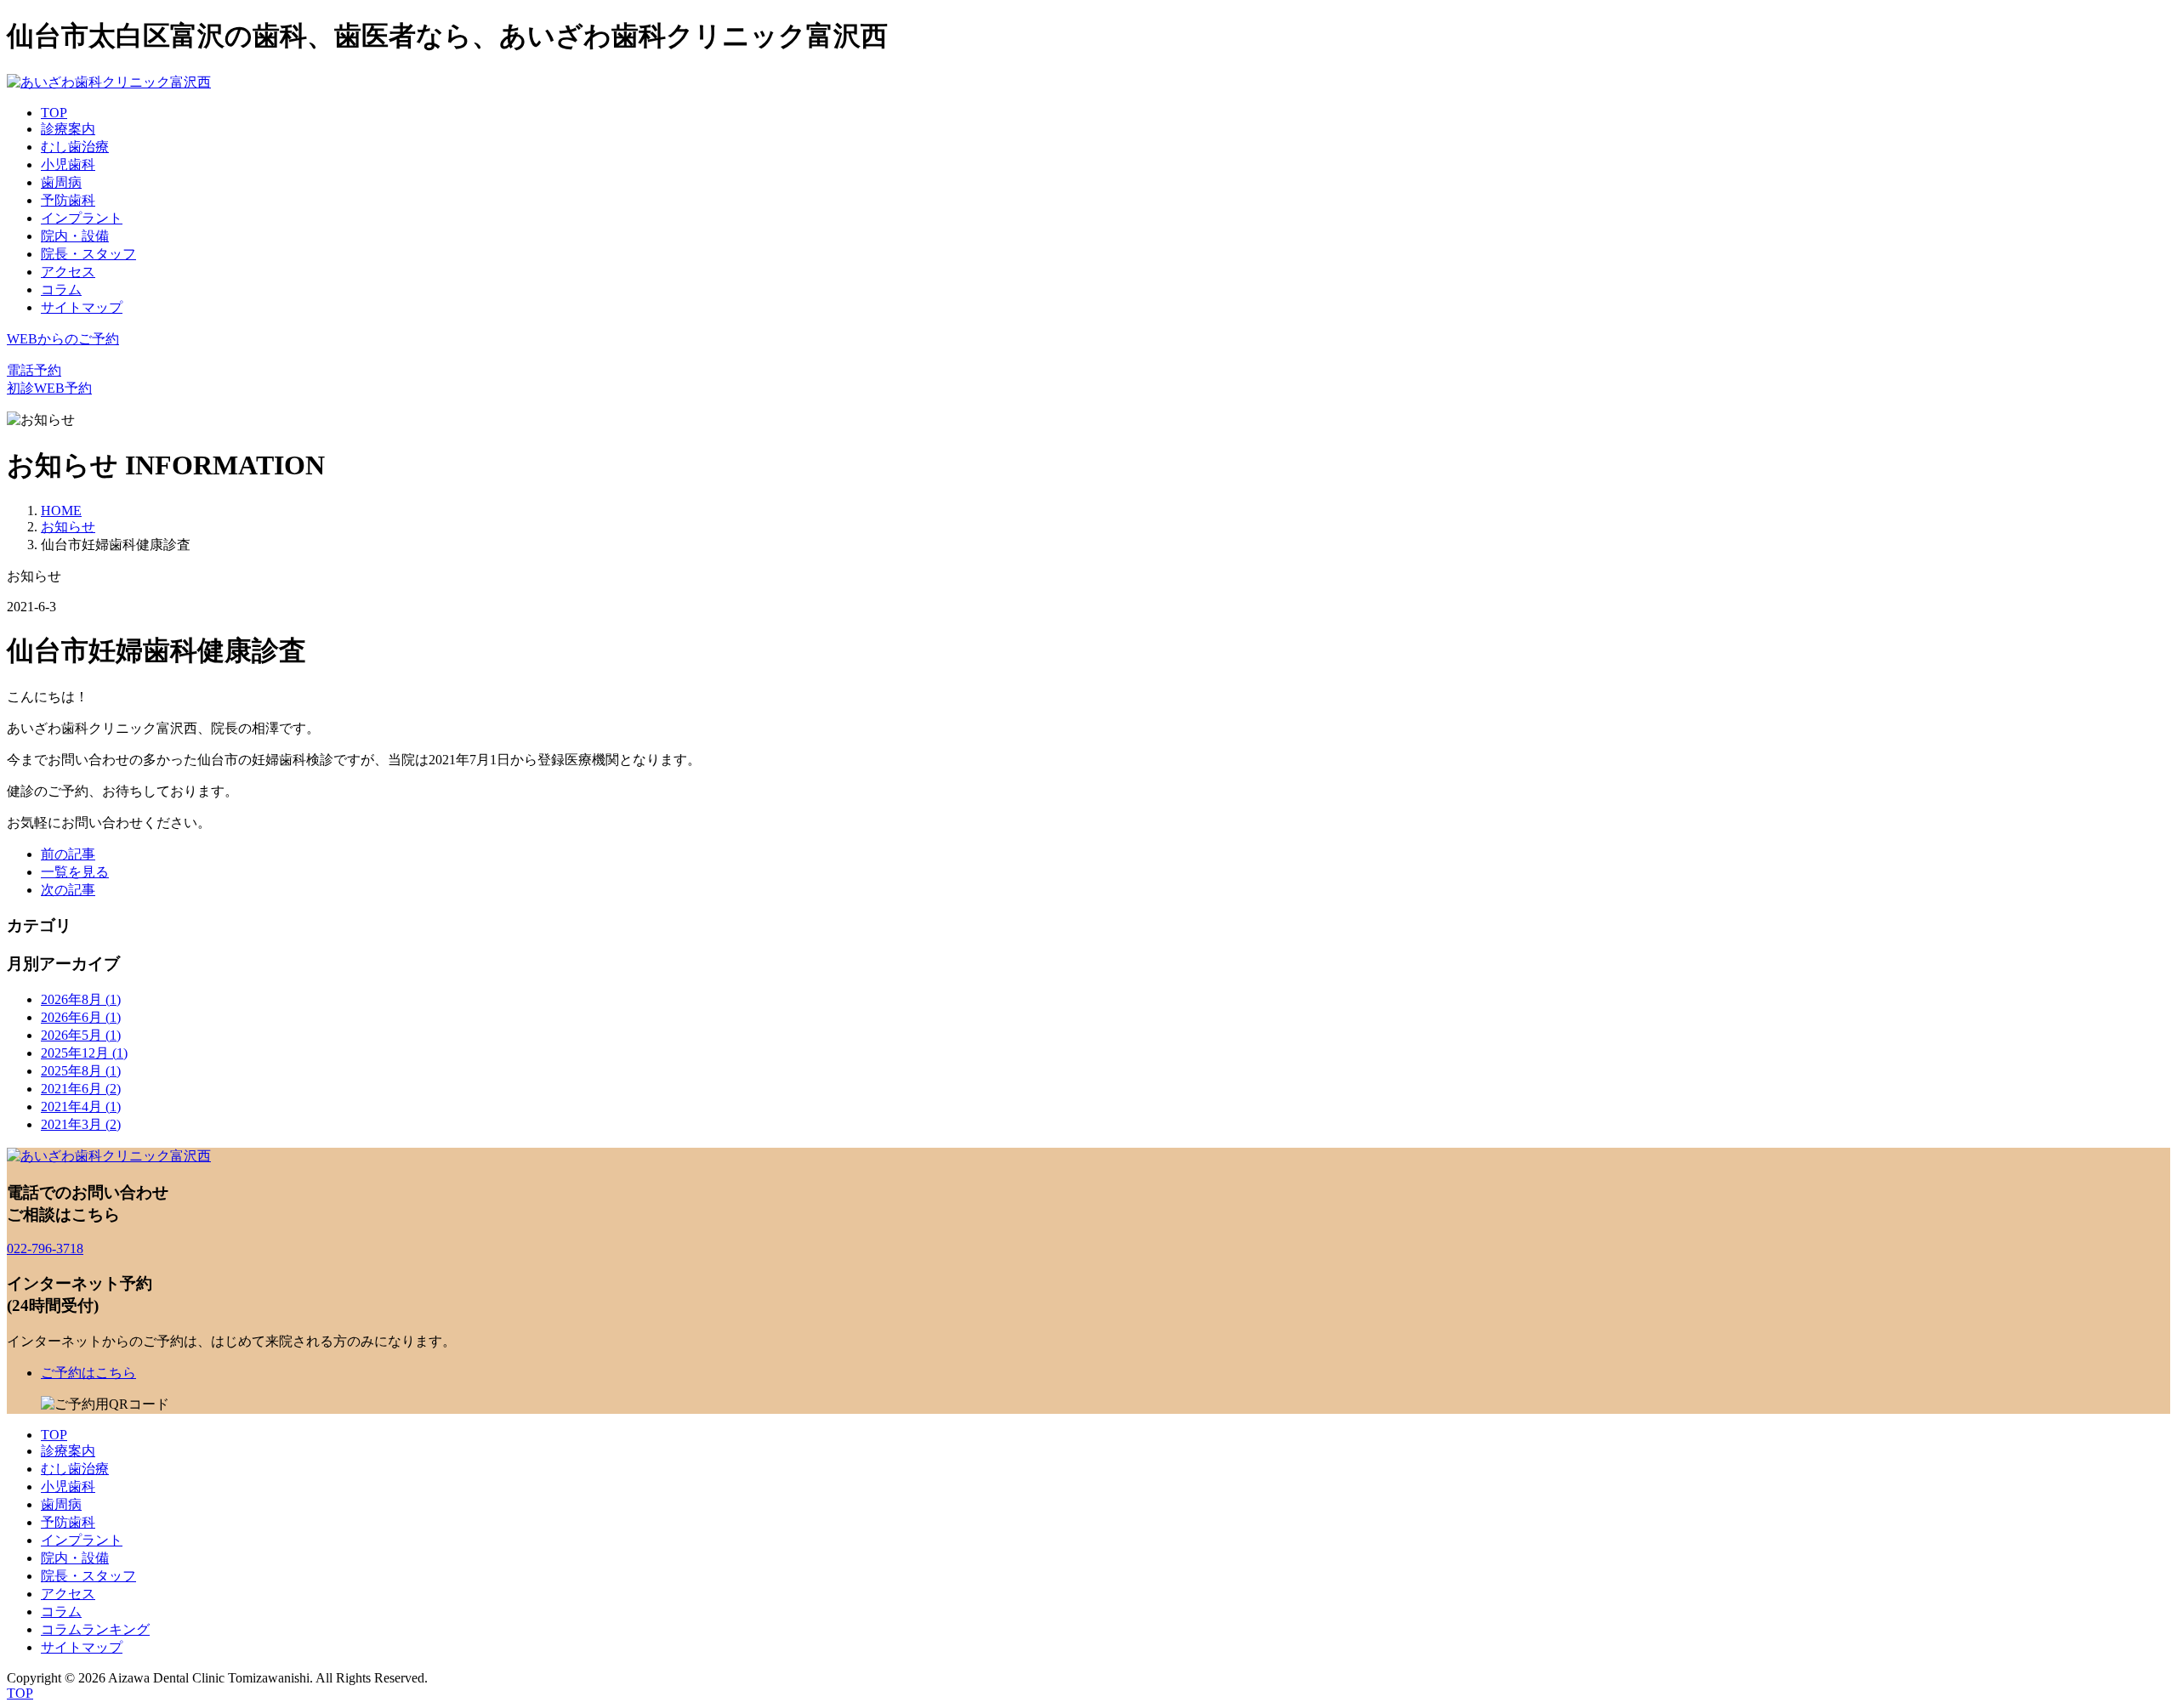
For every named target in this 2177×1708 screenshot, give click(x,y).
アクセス (68, 272)
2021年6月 (81, 1089)
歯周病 (61, 182)
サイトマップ (82, 307)
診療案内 (68, 129)
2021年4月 (81, 1107)
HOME (61, 511)
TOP (54, 113)
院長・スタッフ (88, 254)
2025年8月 (81, 1071)
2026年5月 (81, 1035)
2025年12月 (84, 1053)
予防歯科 (68, 200)
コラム (61, 289)
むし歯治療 (75, 147)
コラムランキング (95, 1629)
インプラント (82, 218)
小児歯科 (68, 165)
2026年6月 (81, 1017)
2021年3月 (81, 1124)
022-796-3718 (45, 1248)
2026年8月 (81, 999)
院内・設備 (75, 236)
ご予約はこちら (88, 1373)
